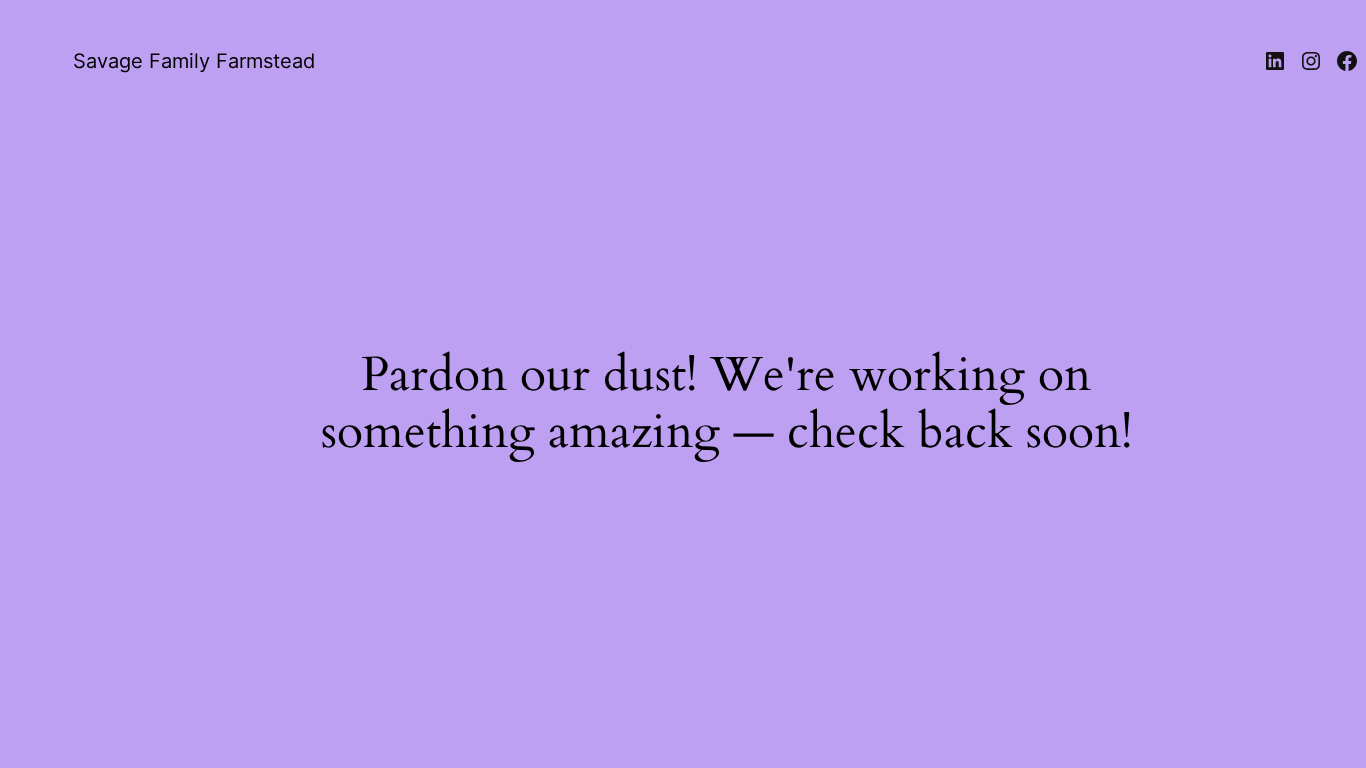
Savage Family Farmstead (194, 61)
